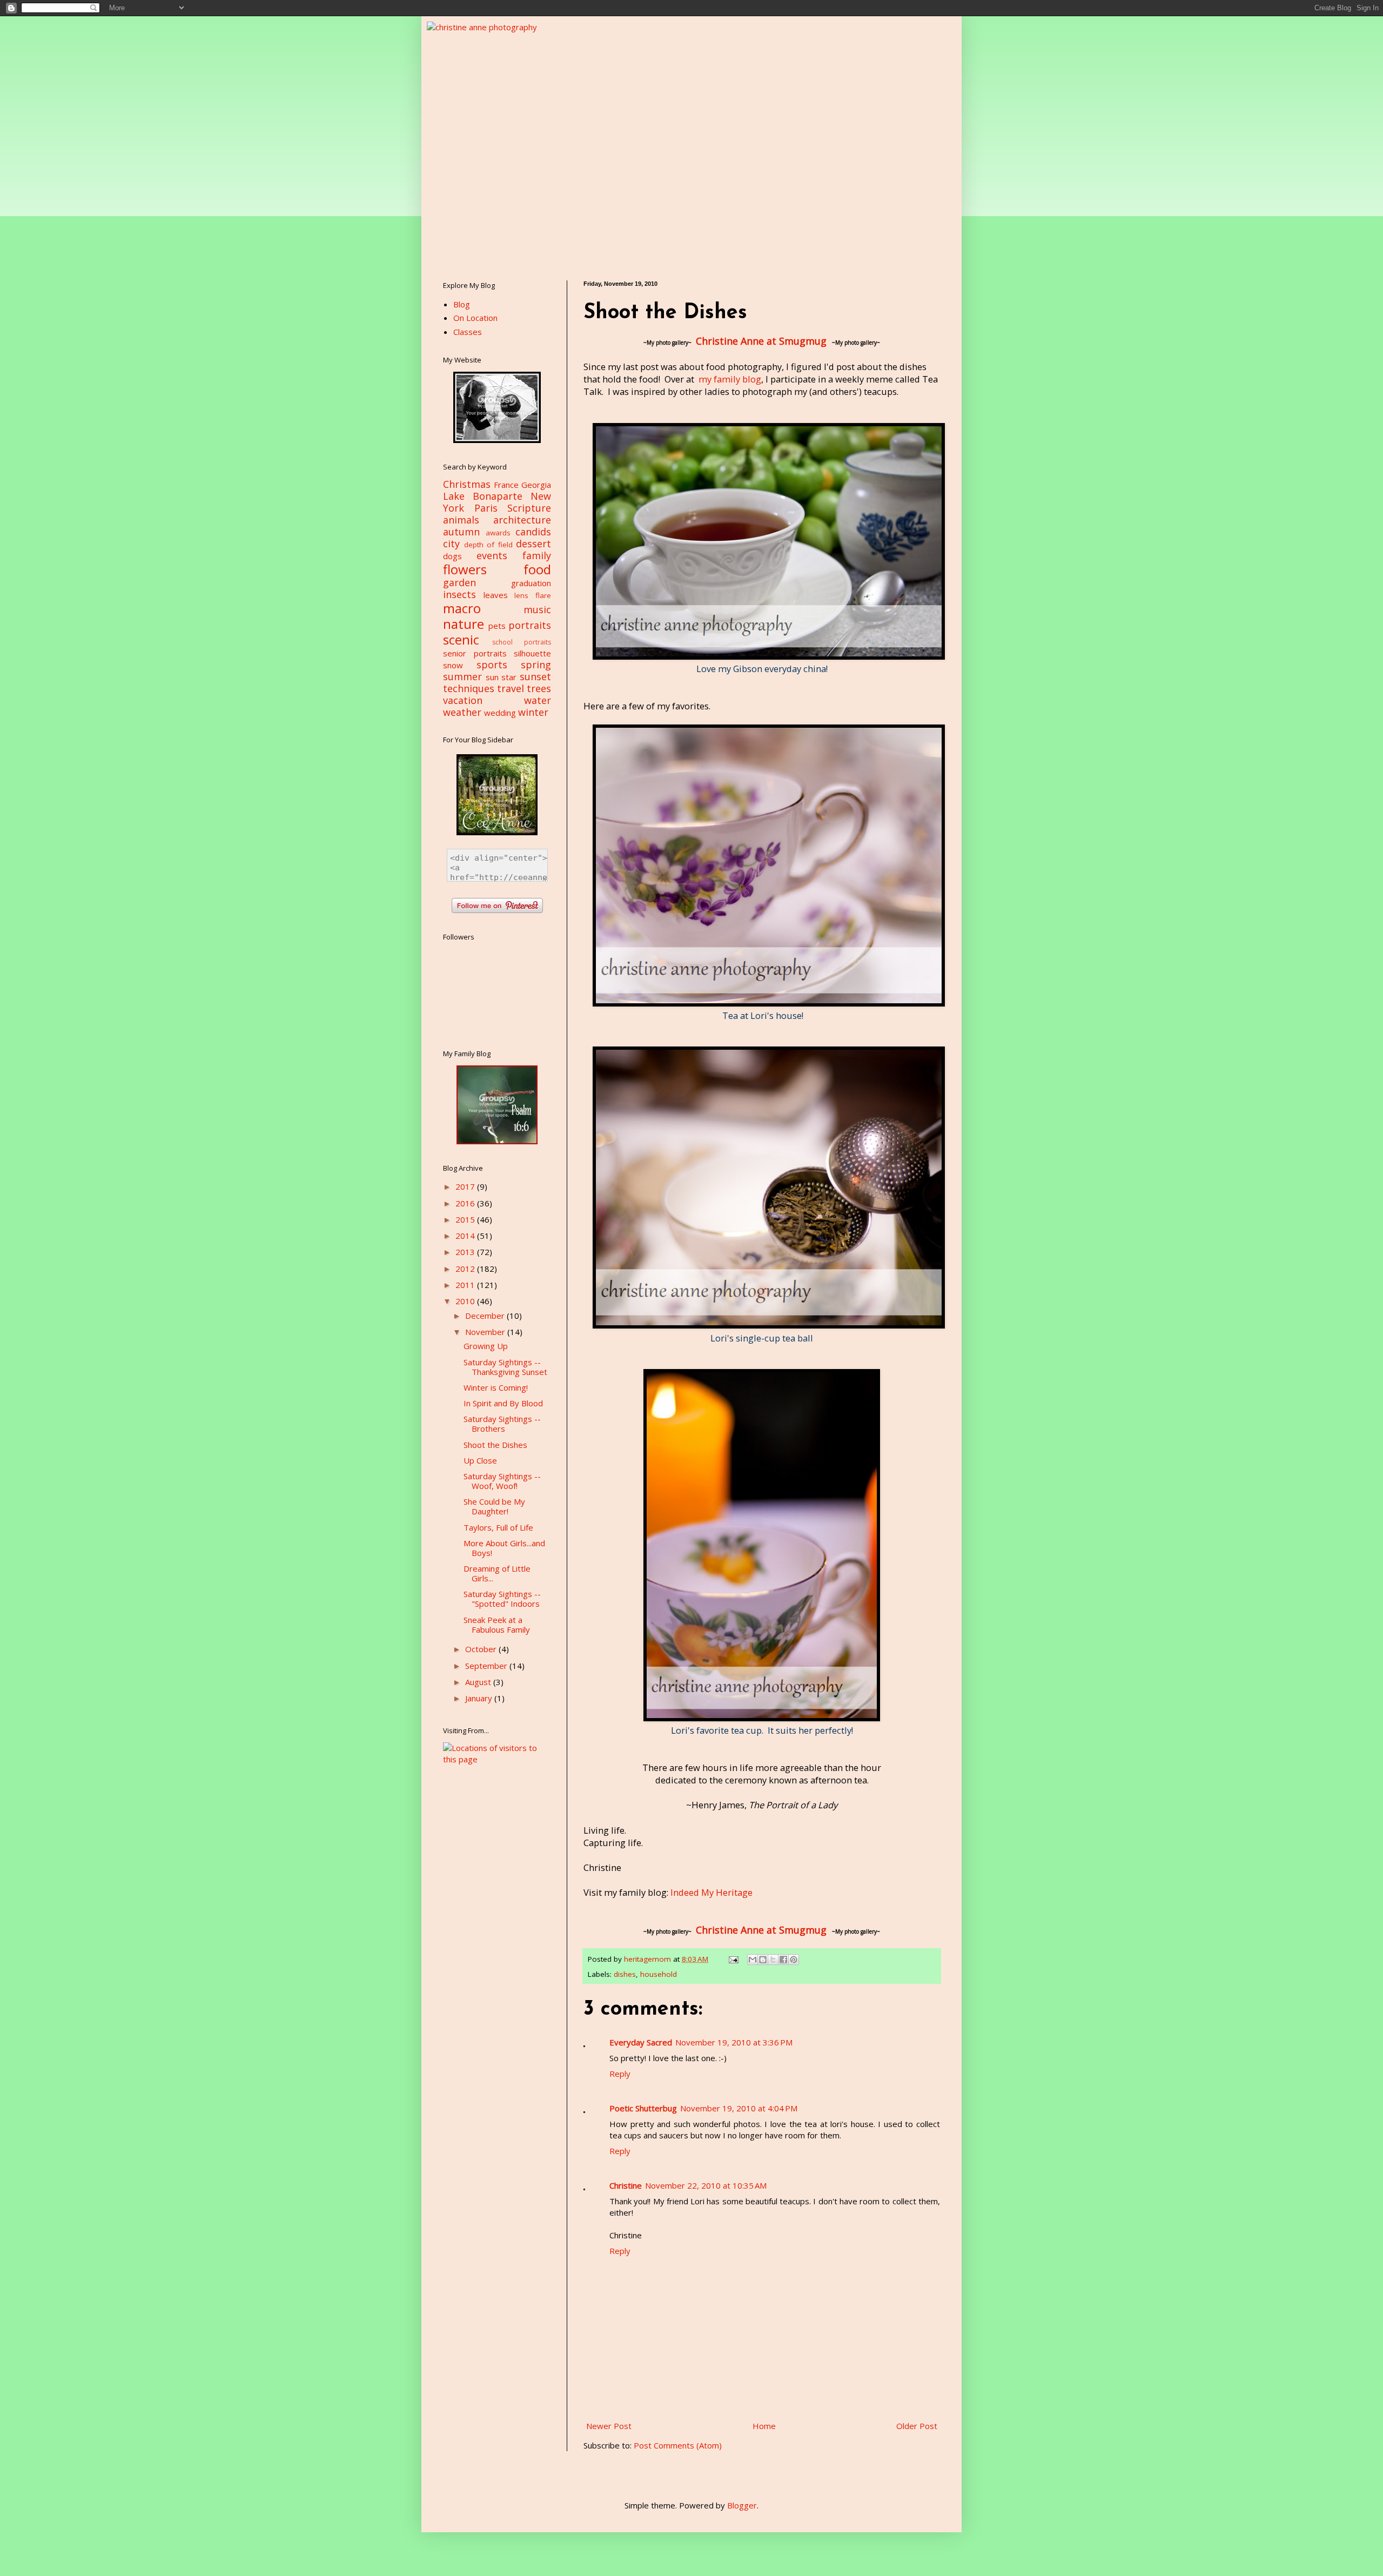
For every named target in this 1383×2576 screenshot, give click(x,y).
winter (533, 712)
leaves (496, 595)
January (480, 1698)
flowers (465, 569)
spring (536, 665)
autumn (461, 532)
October (482, 1649)
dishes (625, 1974)
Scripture (529, 508)
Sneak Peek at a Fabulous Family (497, 1625)
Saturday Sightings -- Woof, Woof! (502, 1481)
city (451, 544)
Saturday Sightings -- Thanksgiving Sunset (505, 1367)
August (479, 1682)
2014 (466, 1236)
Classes (468, 332)
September (487, 1666)
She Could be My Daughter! (494, 1506)
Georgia (536, 485)
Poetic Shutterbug (643, 2108)
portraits (530, 625)
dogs (452, 556)
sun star (501, 677)
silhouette (532, 653)
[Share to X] (773, 1960)
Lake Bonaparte (483, 496)
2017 (466, 1186)
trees (539, 688)
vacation (463, 700)
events (492, 555)
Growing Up (486, 1346)
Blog (462, 304)
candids (533, 532)
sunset (535, 676)
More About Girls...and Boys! (504, 1548)
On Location (475, 318)
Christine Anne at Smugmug (761, 341)
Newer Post (609, 2426)
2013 (466, 1252)
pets (497, 626)
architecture (522, 520)
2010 (466, 1301)
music (537, 609)
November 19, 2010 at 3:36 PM (734, 2042)
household (659, 1974)
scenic (461, 639)
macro (462, 608)
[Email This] (753, 1960)
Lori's (762, 1015)
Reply (620, 2074)
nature (464, 624)
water (538, 700)
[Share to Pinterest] (794, 1960)
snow (453, 665)
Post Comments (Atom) (678, 2445)
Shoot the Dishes (495, 1445)
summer (462, 676)
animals (461, 520)
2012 (466, 1269)
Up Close (480, 1460)
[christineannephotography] (497, 440)
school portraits (522, 642)
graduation (531, 583)
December (486, 1316)
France (506, 485)
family (537, 555)
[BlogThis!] (763, 1960)
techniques (469, 688)
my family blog (730, 379)
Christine (626, 2185)
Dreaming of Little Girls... (497, 1573)
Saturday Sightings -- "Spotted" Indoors (502, 1599)
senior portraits (475, 653)
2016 (466, 1203)
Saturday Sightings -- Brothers (502, 1424)
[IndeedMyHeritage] (497, 1141)
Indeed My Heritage (711, 1892)
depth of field (488, 545)
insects (459, 594)
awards (498, 533)
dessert (533, 544)
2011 (466, 1285)
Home (764, 2426)
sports (492, 665)
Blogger (742, 2505)
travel (511, 688)
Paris (486, 508)
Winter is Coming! (496, 1387)
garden (459, 582)
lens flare (533, 595)
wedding (500, 713)
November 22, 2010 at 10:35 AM (706, 2185)
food (537, 569)
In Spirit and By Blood (503, 1403)
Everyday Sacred (641, 2042)
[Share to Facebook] (783, 1960)
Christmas (467, 484)
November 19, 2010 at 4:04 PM (739, 2108)
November (486, 1332)
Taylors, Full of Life (498, 1527)
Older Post (917, 2426)
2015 (466, 1219)
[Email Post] (733, 1959)
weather (462, 712)
